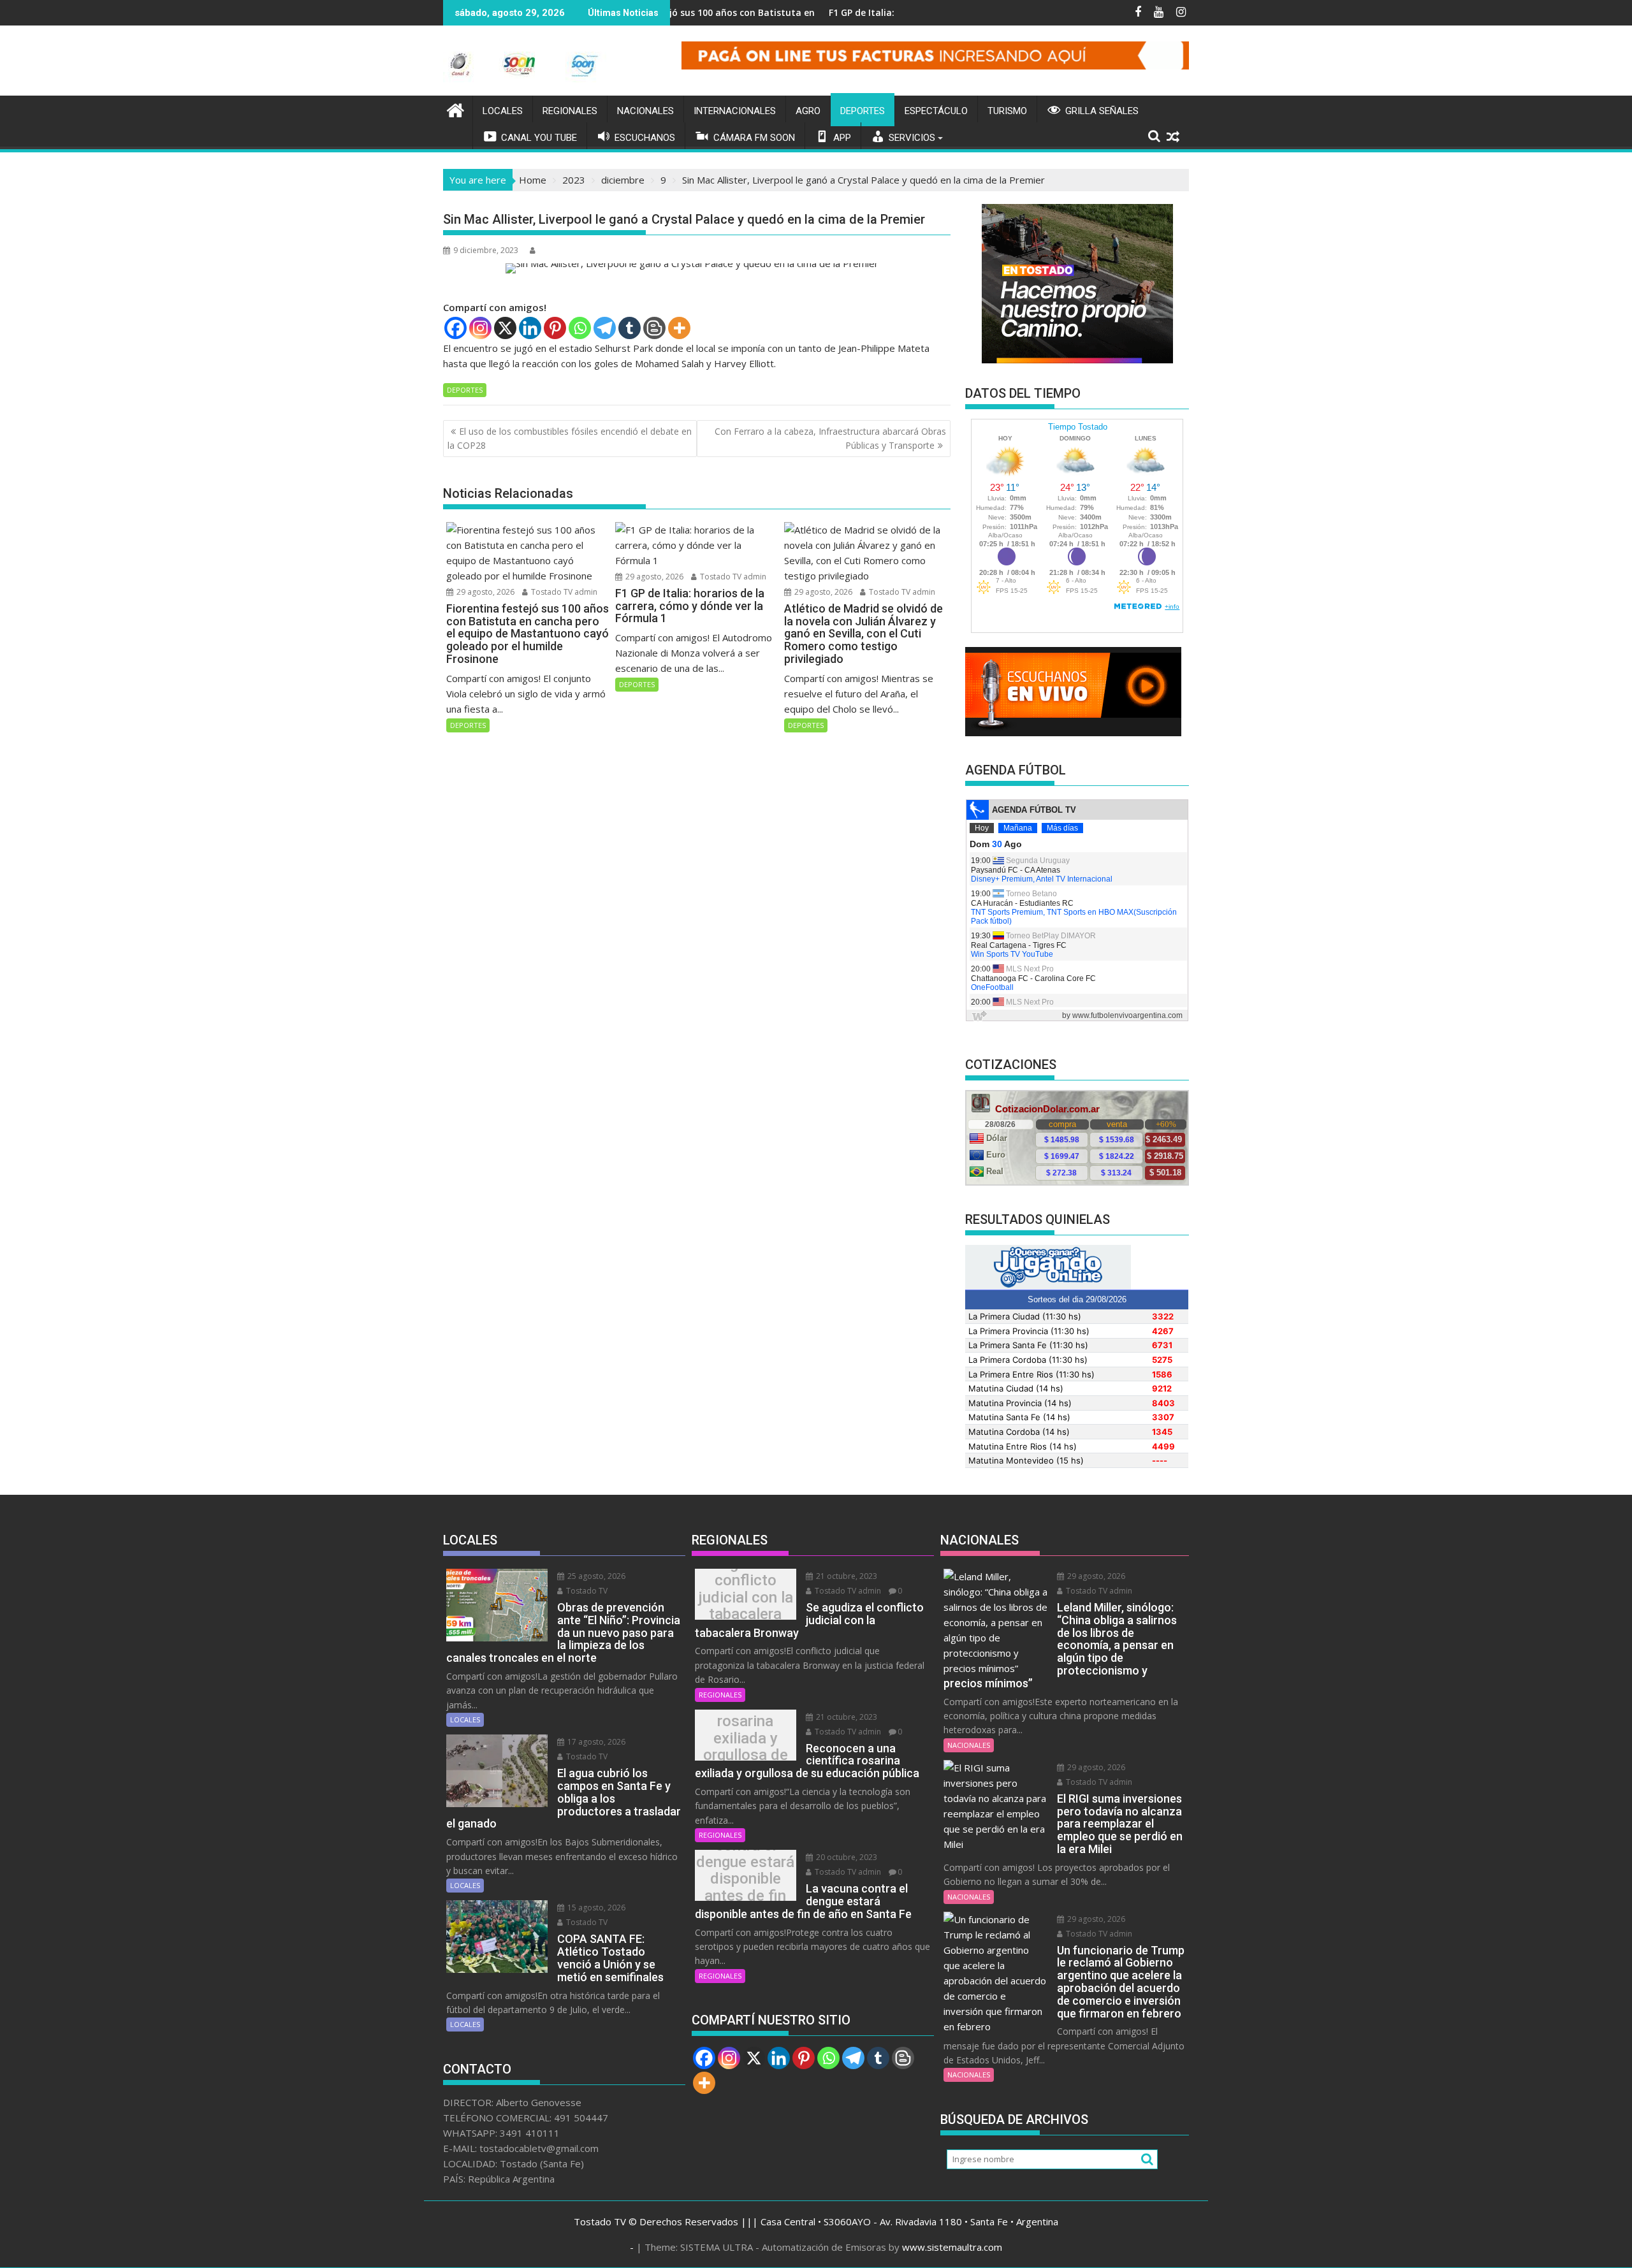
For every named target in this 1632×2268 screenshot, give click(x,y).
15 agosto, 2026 (595, 1908)
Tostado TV (586, 1591)
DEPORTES (863, 111)
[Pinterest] (555, 328)
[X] (505, 328)
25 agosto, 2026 (595, 1576)
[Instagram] (480, 328)
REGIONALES (570, 111)
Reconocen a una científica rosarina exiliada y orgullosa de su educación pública (746, 1738)
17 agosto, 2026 (595, 1742)
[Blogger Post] (654, 328)
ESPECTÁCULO (936, 111)
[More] (679, 328)
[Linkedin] (530, 328)
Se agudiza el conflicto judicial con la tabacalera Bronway (746, 1597)
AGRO (808, 111)
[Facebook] (455, 328)
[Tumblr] (630, 328)
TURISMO (1007, 111)
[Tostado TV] (455, 109)
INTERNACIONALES (735, 111)
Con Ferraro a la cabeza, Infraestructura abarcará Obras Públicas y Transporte (830, 438)
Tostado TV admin (563, 592)
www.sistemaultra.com (952, 2247)
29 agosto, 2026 (484, 592)
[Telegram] (605, 328)
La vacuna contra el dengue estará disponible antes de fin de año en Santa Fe (745, 1879)
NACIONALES (645, 111)
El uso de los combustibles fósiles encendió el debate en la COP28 (570, 438)
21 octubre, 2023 (846, 1576)
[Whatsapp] (580, 328)
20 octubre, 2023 (846, 1857)
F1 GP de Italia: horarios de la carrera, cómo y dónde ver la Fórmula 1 (885, 12)
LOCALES (503, 111)
